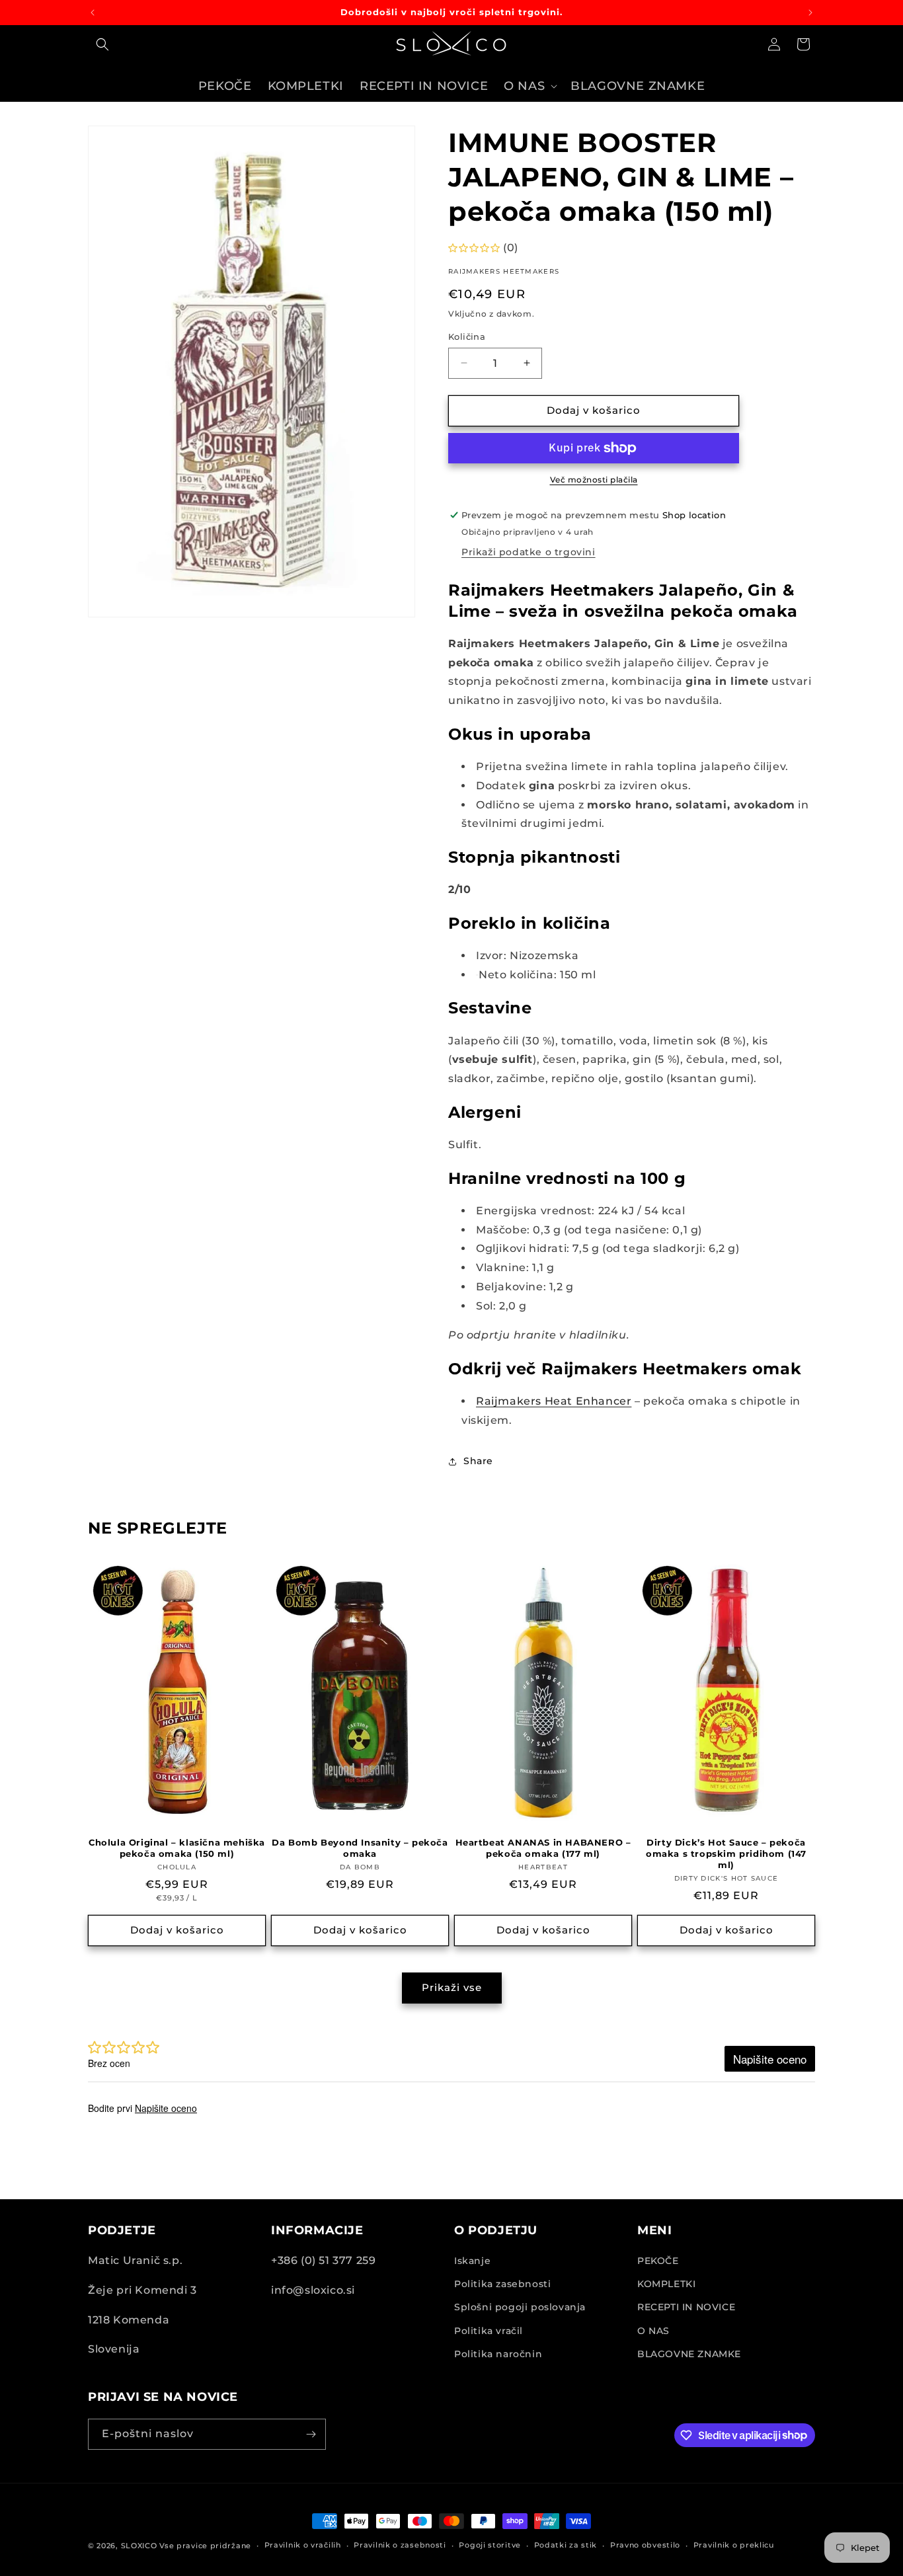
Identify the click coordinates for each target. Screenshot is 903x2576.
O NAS (653, 2331)
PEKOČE (658, 2261)
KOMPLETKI (666, 2284)
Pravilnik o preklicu (734, 2545)
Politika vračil (489, 2331)
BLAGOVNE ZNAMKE (689, 2354)
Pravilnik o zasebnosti (400, 2545)
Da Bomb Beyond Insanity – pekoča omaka (360, 1848)
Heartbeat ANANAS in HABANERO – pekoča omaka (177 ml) (543, 1848)
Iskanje (472, 2261)
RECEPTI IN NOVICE (686, 2307)
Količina (467, 336)
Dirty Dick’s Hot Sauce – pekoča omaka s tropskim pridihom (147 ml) (726, 1854)
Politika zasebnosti (502, 2284)
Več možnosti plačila (594, 480)
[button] (102, 44)
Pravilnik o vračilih (303, 2545)
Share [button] (478, 1461)
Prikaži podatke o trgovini (529, 553)
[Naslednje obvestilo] (810, 13)
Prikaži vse (452, 1987)
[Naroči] (311, 2434)
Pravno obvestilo (645, 2545)
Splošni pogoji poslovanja (520, 2307)
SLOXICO (139, 2546)
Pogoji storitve (490, 2545)
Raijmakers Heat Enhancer (554, 1401)
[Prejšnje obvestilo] (93, 13)
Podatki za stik (566, 2545)
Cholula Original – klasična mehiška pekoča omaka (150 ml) (177, 1848)
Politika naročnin (498, 2354)
